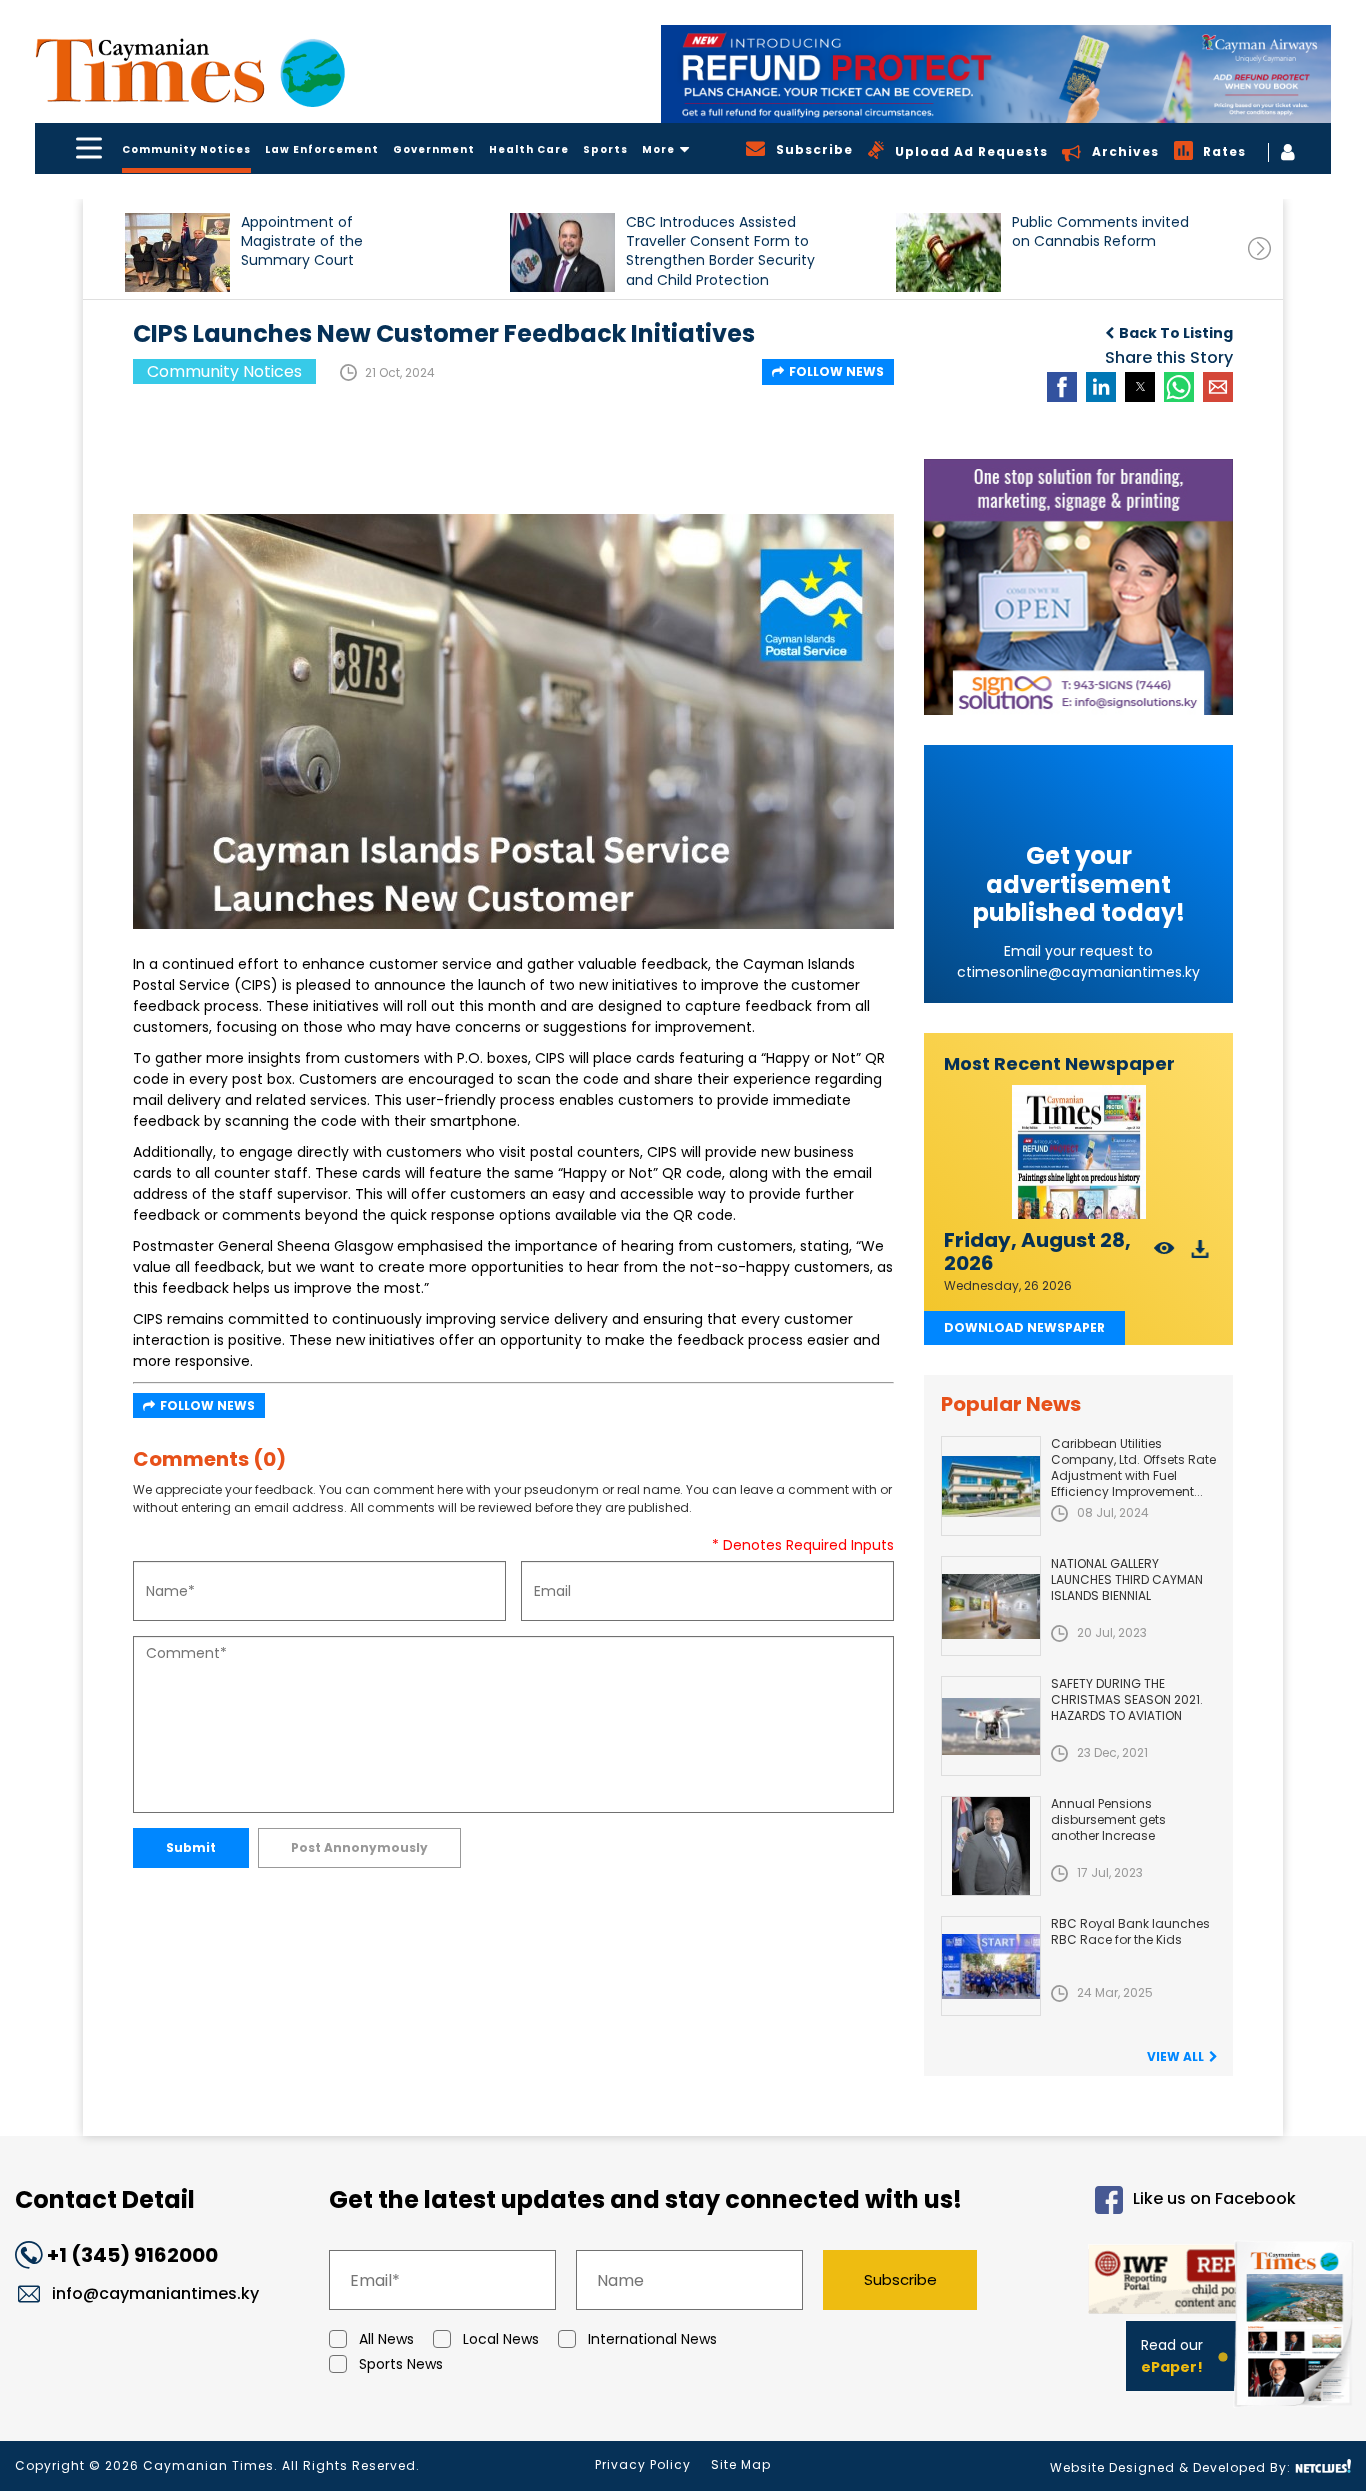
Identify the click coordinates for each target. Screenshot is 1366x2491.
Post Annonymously (359, 1847)
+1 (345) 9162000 (132, 2255)
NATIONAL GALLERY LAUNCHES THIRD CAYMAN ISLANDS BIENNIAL (1127, 1579)
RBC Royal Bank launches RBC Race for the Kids (1130, 1931)
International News (652, 2339)
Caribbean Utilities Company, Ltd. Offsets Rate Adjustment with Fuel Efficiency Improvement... (1133, 1467)
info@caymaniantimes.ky (155, 2293)
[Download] (1200, 1254)
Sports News (401, 2364)
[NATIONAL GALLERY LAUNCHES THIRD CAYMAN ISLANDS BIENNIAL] (991, 1606)
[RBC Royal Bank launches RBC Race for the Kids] (991, 1966)
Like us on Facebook (1214, 2199)
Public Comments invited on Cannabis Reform (1100, 232)
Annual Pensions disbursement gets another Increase (1108, 1819)
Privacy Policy (643, 2464)
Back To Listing (1176, 333)
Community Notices (186, 149)
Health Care (529, 149)
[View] (1164, 1254)
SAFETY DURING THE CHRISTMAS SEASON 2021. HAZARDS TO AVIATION (1127, 1699)
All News (386, 2339)
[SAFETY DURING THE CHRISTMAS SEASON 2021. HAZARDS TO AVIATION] (991, 1726)
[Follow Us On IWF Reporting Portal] (1154, 2282)
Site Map (741, 2464)
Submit (191, 1847)
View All (1175, 2056)
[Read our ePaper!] (1296, 2410)
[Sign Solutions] (1078, 587)
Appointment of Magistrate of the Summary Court (302, 241)
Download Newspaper (1024, 1327)
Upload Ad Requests (971, 151)
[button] (177, 252)
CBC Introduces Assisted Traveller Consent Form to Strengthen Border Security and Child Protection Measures (720, 250)
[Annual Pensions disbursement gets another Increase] (991, 1846)
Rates (1224, 151)
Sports (605, 149)
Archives (1125, 151)
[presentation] (1259, 248)
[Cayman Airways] (996, 74)
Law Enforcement (322, 149)
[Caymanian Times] (190, 70)
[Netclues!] (1323, 2466)
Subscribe (900, 2279)
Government (434, 149)
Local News (501, 2339)
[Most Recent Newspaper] (1078, 1152)
